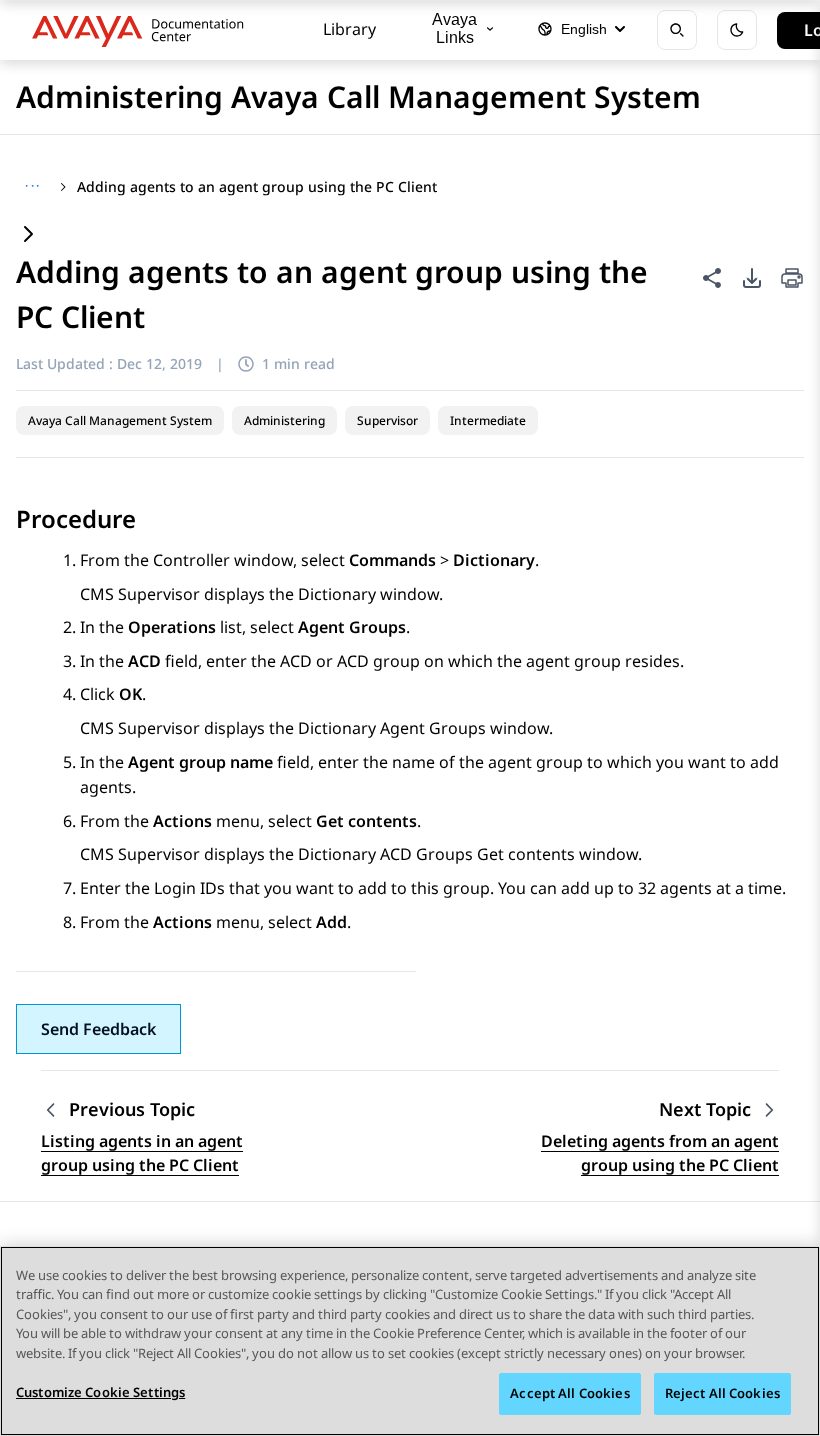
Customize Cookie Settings (100, 1392)
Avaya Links (454, 28)
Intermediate (488, 420)
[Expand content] (28, 235)
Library (349, 29)
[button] (98, 1029)
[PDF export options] (752, 278)
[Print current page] (792, 279)
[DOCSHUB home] (143, 30)
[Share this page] (712, 278)
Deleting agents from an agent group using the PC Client (660, 1153)
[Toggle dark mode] (737, 30)
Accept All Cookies (569, 1393)
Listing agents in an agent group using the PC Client (142, 1153)
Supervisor (387, 420)
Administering (284, 420)
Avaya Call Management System (120, 420)
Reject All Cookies (722, 1393)
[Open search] (677, 30)
